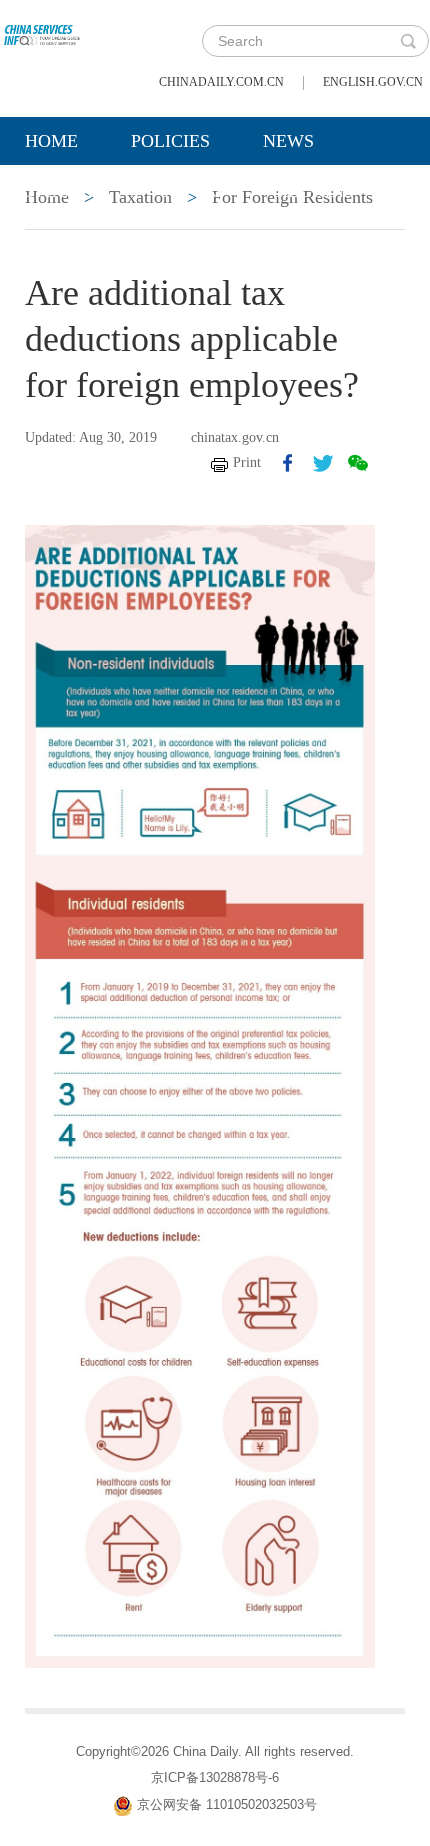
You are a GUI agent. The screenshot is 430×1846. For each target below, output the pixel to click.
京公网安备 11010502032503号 (227, 1804)
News (288, 141)
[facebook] (288, 463)
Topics (192, 191)
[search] (408, 41)
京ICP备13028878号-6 (215, 1777)
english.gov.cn (373, 82)
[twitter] (323, 463)
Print (247, 462)
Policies (170, 141)
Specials (66, 191)
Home (51, 141)
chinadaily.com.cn (221, 82)
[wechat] (358, 463)
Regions (315, 191)
